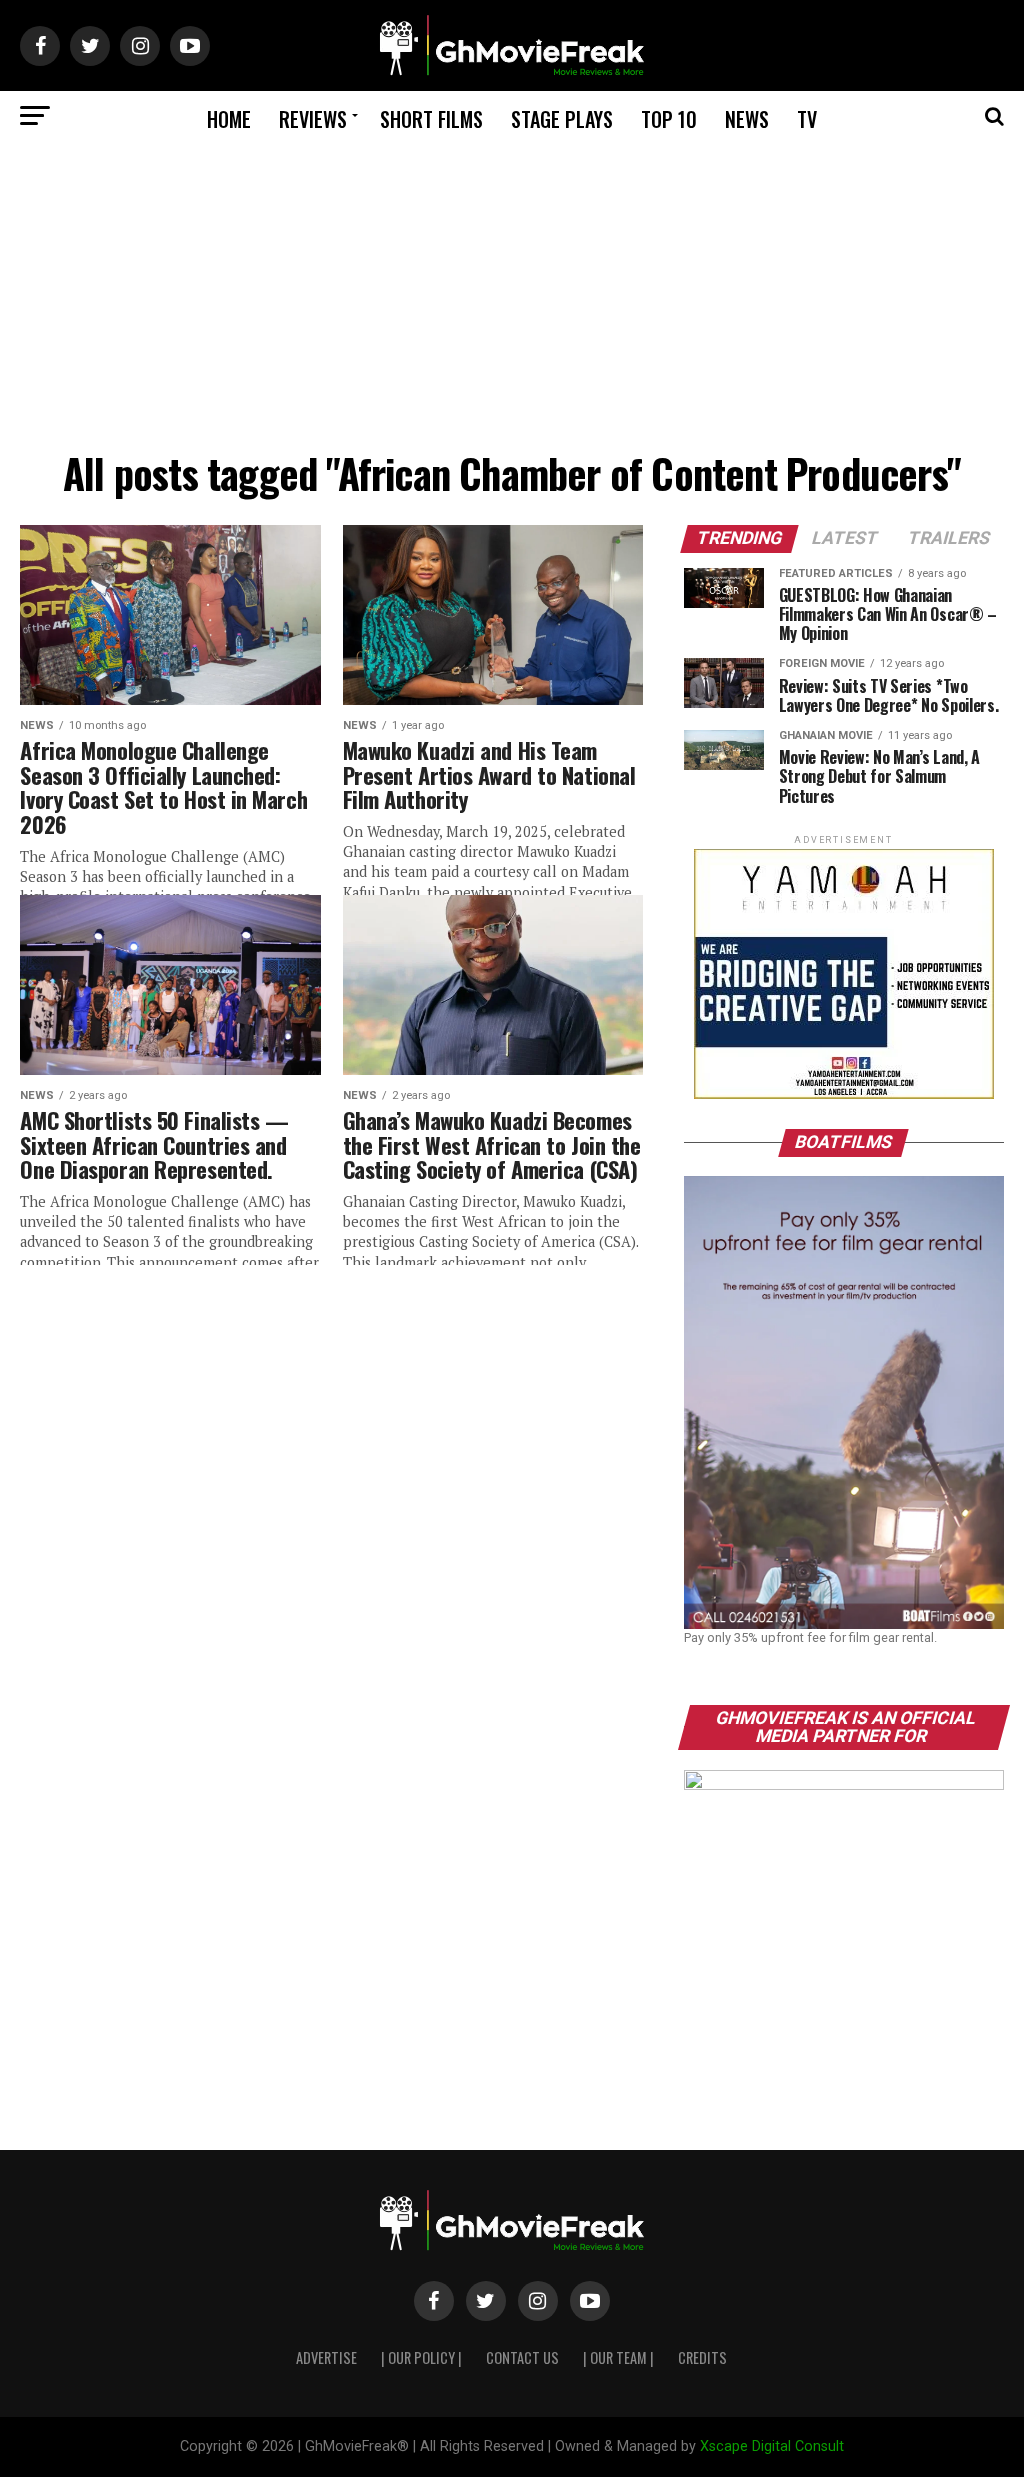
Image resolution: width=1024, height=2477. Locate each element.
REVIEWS (313, 119)
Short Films (431, 119)
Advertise (326, 2357)
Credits (702, 2357)
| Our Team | (618, 2357)
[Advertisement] (511, 291)
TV (807, 119)
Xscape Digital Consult (772, 2446)
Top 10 (669, 119)
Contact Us (522, 2357)
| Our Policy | (421, 2357)
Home (229, 119)
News (747, 119)
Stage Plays (562, 119)
